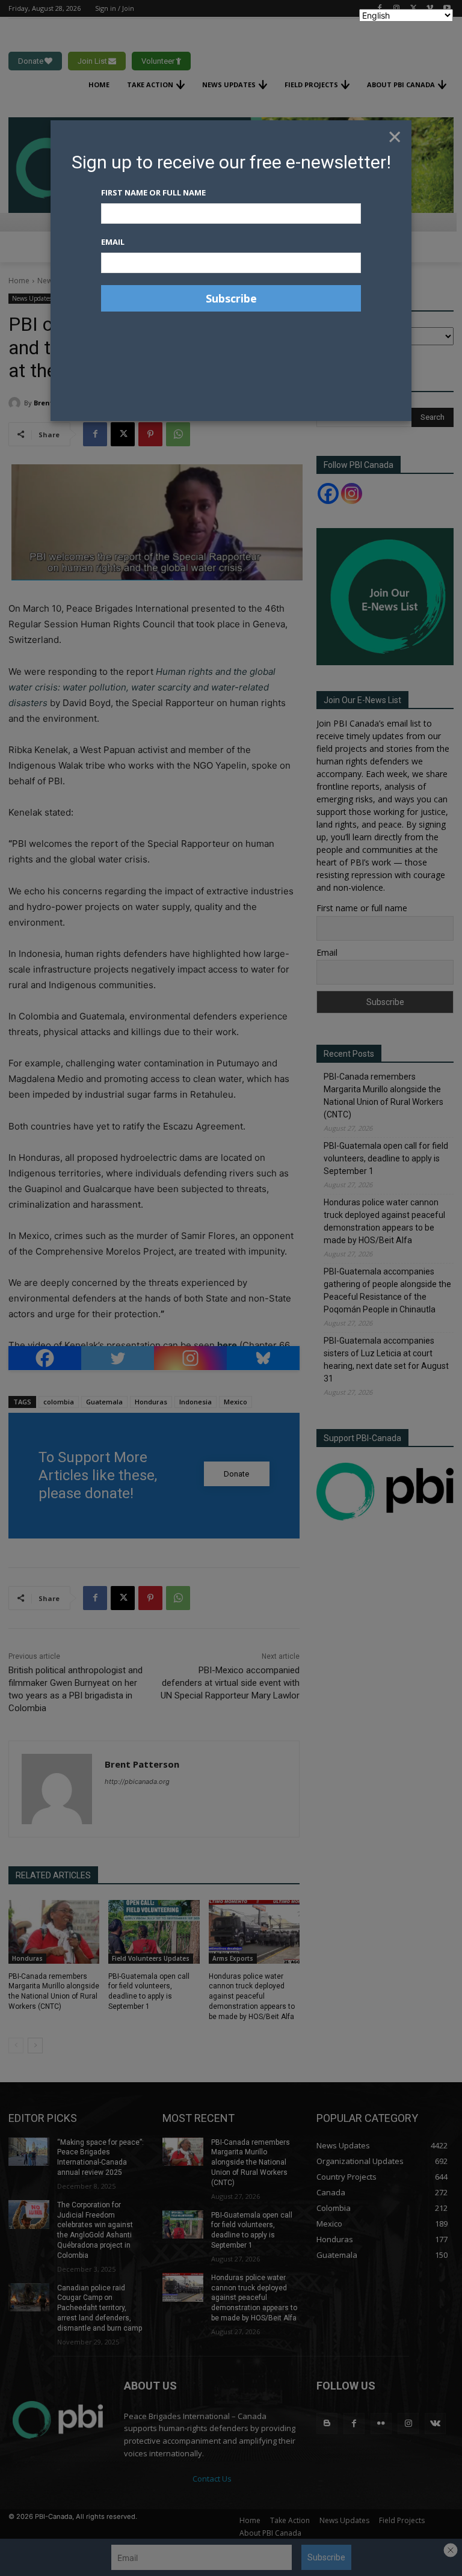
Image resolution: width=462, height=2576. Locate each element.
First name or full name (153, 192)
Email (113, 242)
